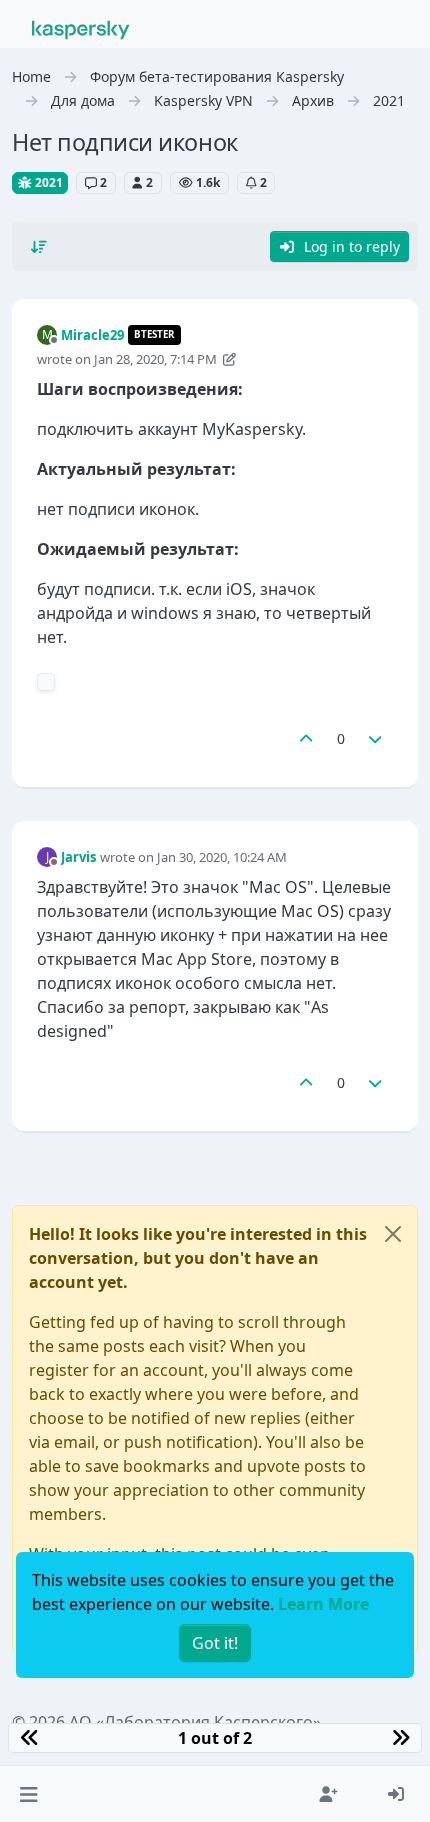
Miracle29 (92, 335)
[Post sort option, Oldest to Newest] (39, 247)
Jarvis (78, 857)
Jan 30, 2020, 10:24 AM (222, 857)
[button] (28, 1794)
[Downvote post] (376, 738)
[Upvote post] (306, 738)
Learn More (323, 1604)
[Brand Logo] (81, 28)
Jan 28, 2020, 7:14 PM (155, 359)
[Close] (393, 1234)
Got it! (215, 1643)
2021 (47, 182)
